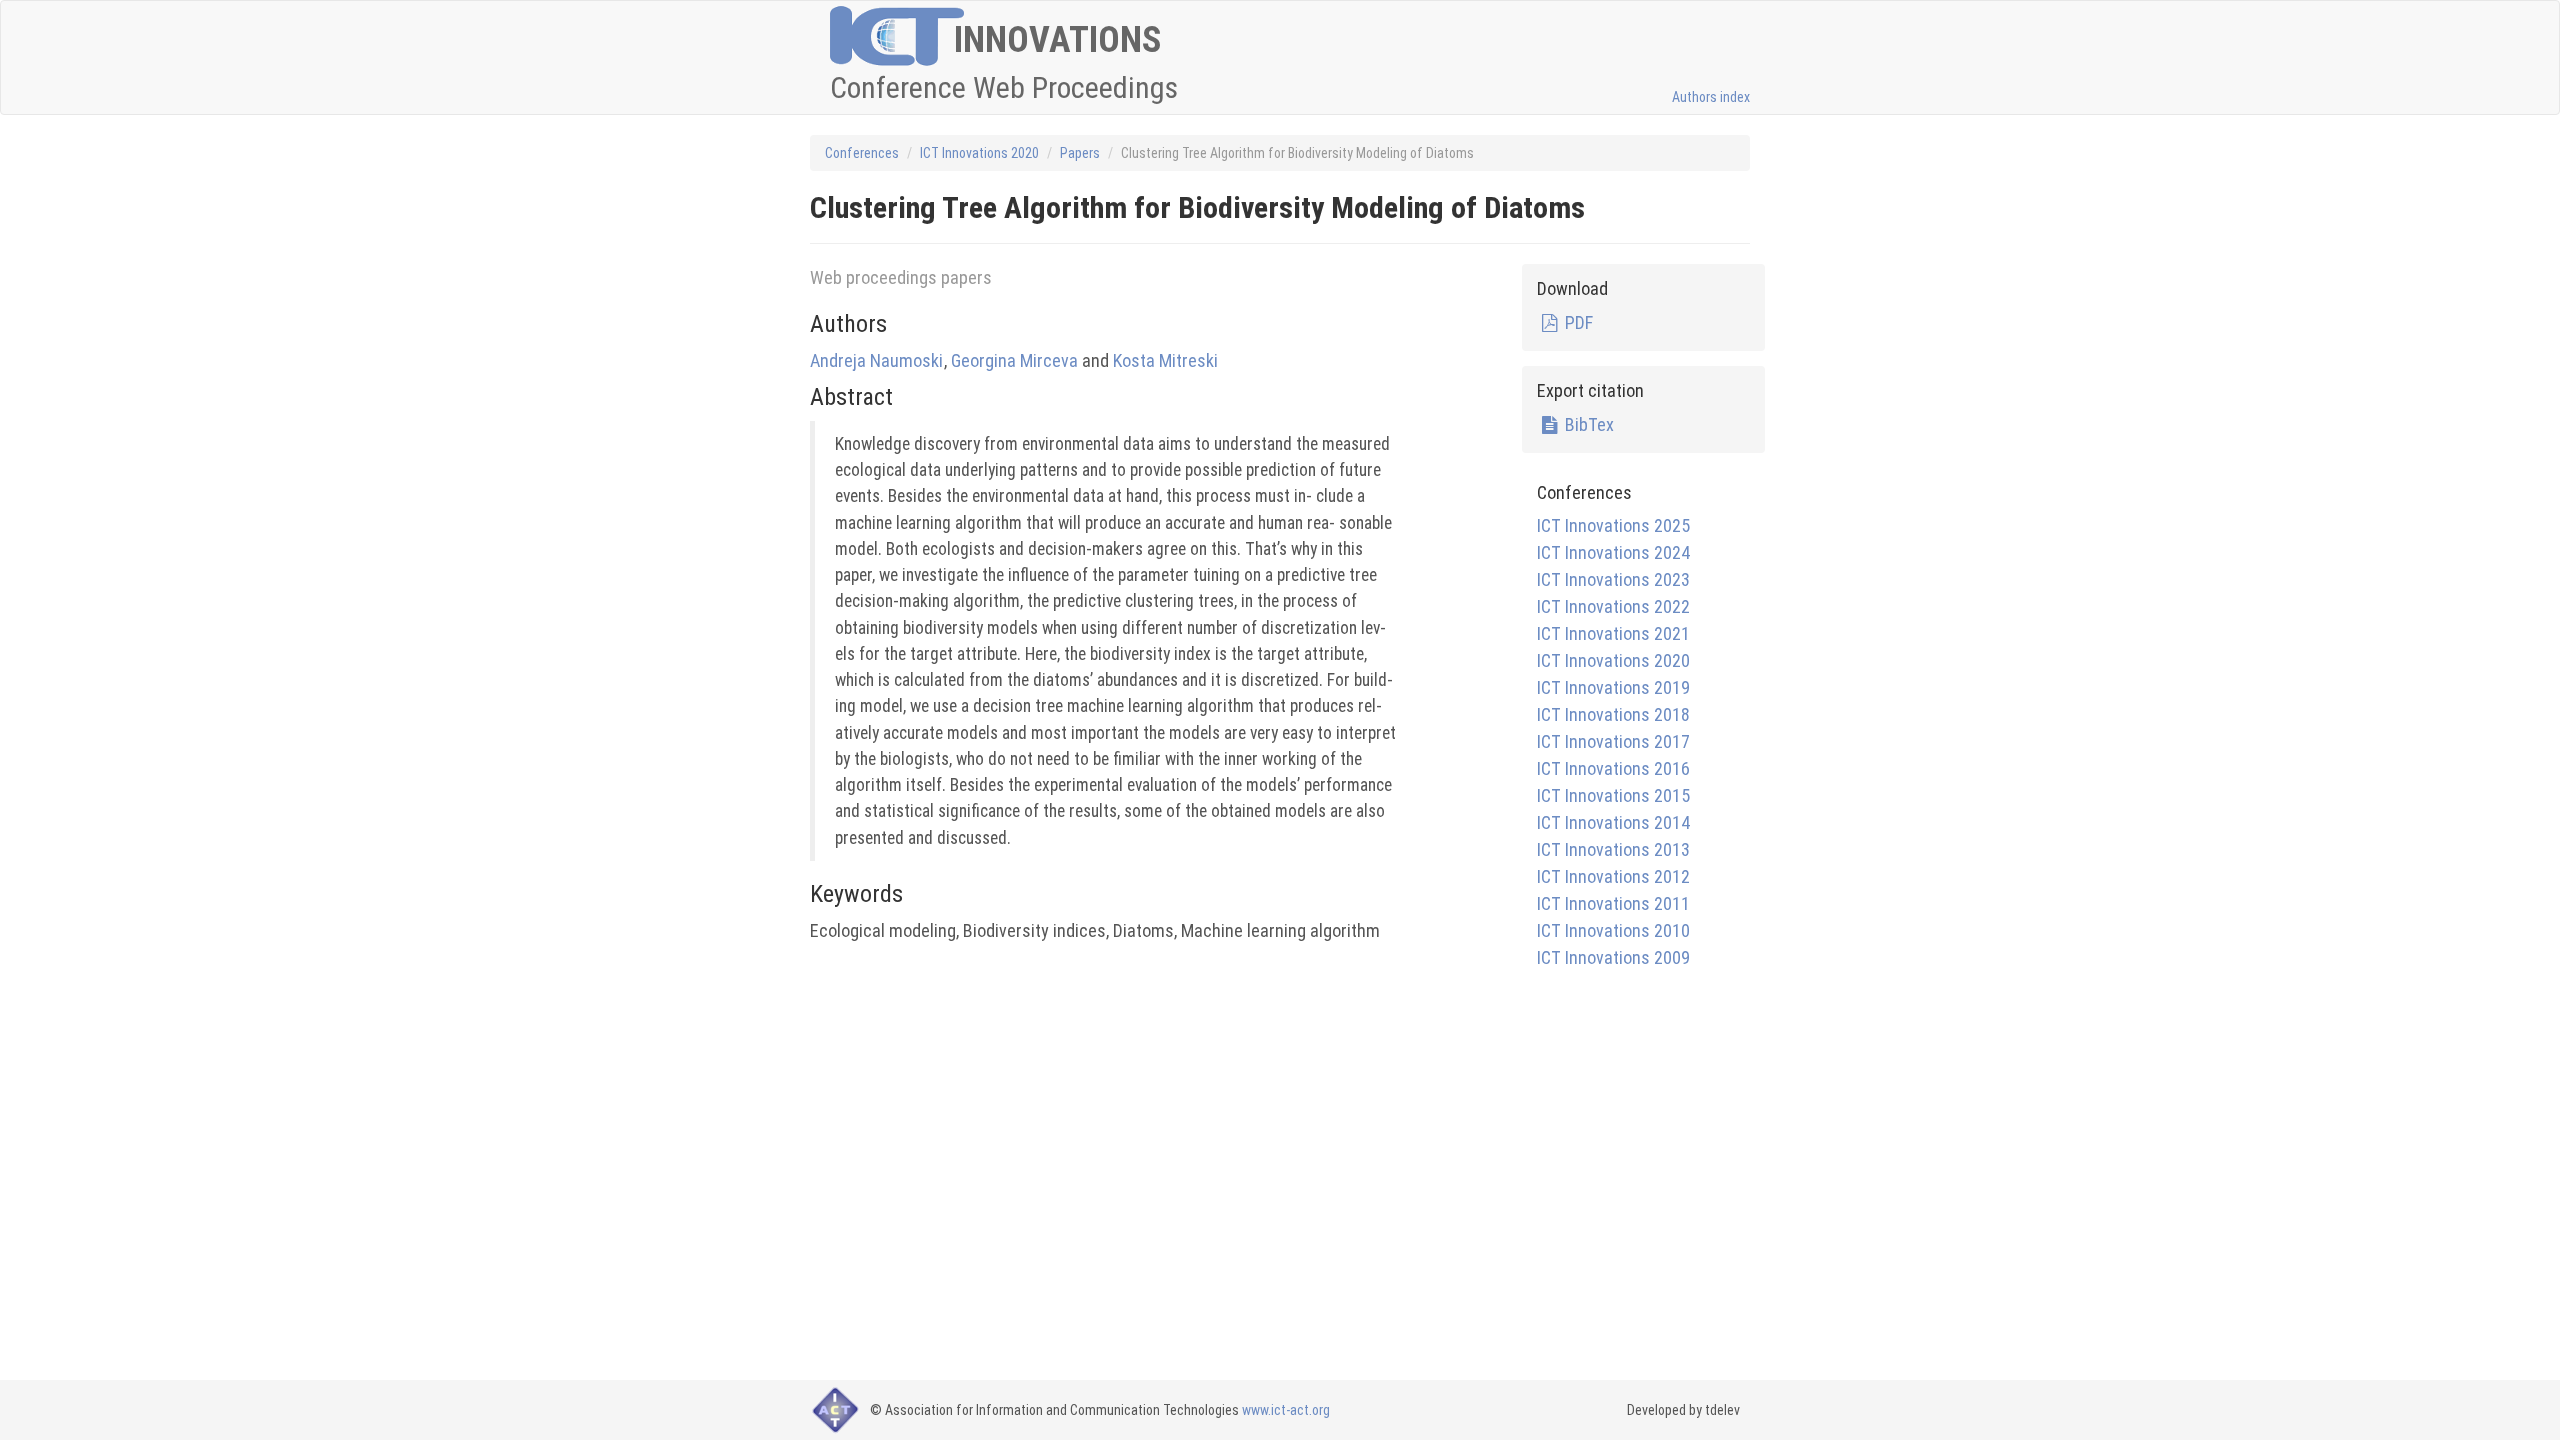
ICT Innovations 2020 (979, 153)
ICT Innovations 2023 (1613, 579)
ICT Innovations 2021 (1613, 633)
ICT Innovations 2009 (1613, 957)
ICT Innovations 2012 (1613, 876)
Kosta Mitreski (1165, 360)
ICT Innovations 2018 (1613, 714)
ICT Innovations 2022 (1613, 606)
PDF (1576, 322)
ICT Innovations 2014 (1613, 822)
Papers (1080, 153)
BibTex (1587, 424)
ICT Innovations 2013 (1613, 849)
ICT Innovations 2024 (1613, 552)
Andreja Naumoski (876, 360)
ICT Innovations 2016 (1613, 768)
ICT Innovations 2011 (1613, 903)
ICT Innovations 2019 (1613, 687)
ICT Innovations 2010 (1613, 930)
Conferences (862, 153)
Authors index (1711, 97)
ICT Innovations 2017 (1613, 741)
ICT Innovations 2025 (1613, 525)
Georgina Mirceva (1014, 360)
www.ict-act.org (1286, 1410)
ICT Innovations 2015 (1613, 795)
